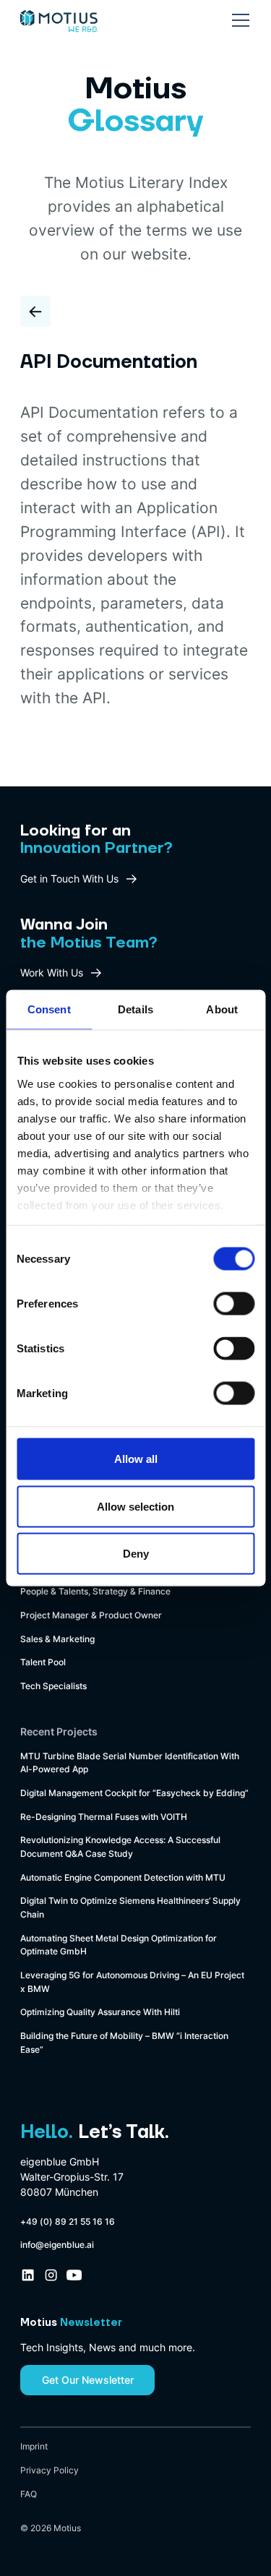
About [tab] (222, 1009)
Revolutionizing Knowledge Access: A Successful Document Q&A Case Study (120, 1847)
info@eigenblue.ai (57, 2245)
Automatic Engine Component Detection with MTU (123, 1877)
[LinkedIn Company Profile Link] (28, 2275)
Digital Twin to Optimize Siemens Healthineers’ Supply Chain (130, 1907)
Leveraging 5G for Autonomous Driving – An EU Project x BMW (132, 1982)
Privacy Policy (50, 2470)
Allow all (136, 1459)
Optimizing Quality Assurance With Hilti (100, 2012)
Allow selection (135, 1506)
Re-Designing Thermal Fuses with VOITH (104, 1817)
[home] (59, 16)
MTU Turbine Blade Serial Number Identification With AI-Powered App (130, 1763)
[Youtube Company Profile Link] (74, 2275)
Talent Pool (43, 1662)
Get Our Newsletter (88, 2380)
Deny (136, 1554)
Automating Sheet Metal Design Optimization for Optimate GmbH (119, 1945)
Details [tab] (135, 1009)
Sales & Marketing (57, 1639)
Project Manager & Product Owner (91, 1615)
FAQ (29, 2494)
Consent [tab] (49, 1009)
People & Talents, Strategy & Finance (95, 1591)
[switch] (234, 1304)
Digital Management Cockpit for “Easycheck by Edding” (134, 1793)
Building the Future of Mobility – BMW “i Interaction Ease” (124, 2043)
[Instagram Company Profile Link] (51, 2275)
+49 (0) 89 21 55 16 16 (68, 2221)
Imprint (34, 2446)
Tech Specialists (53, 1686)
